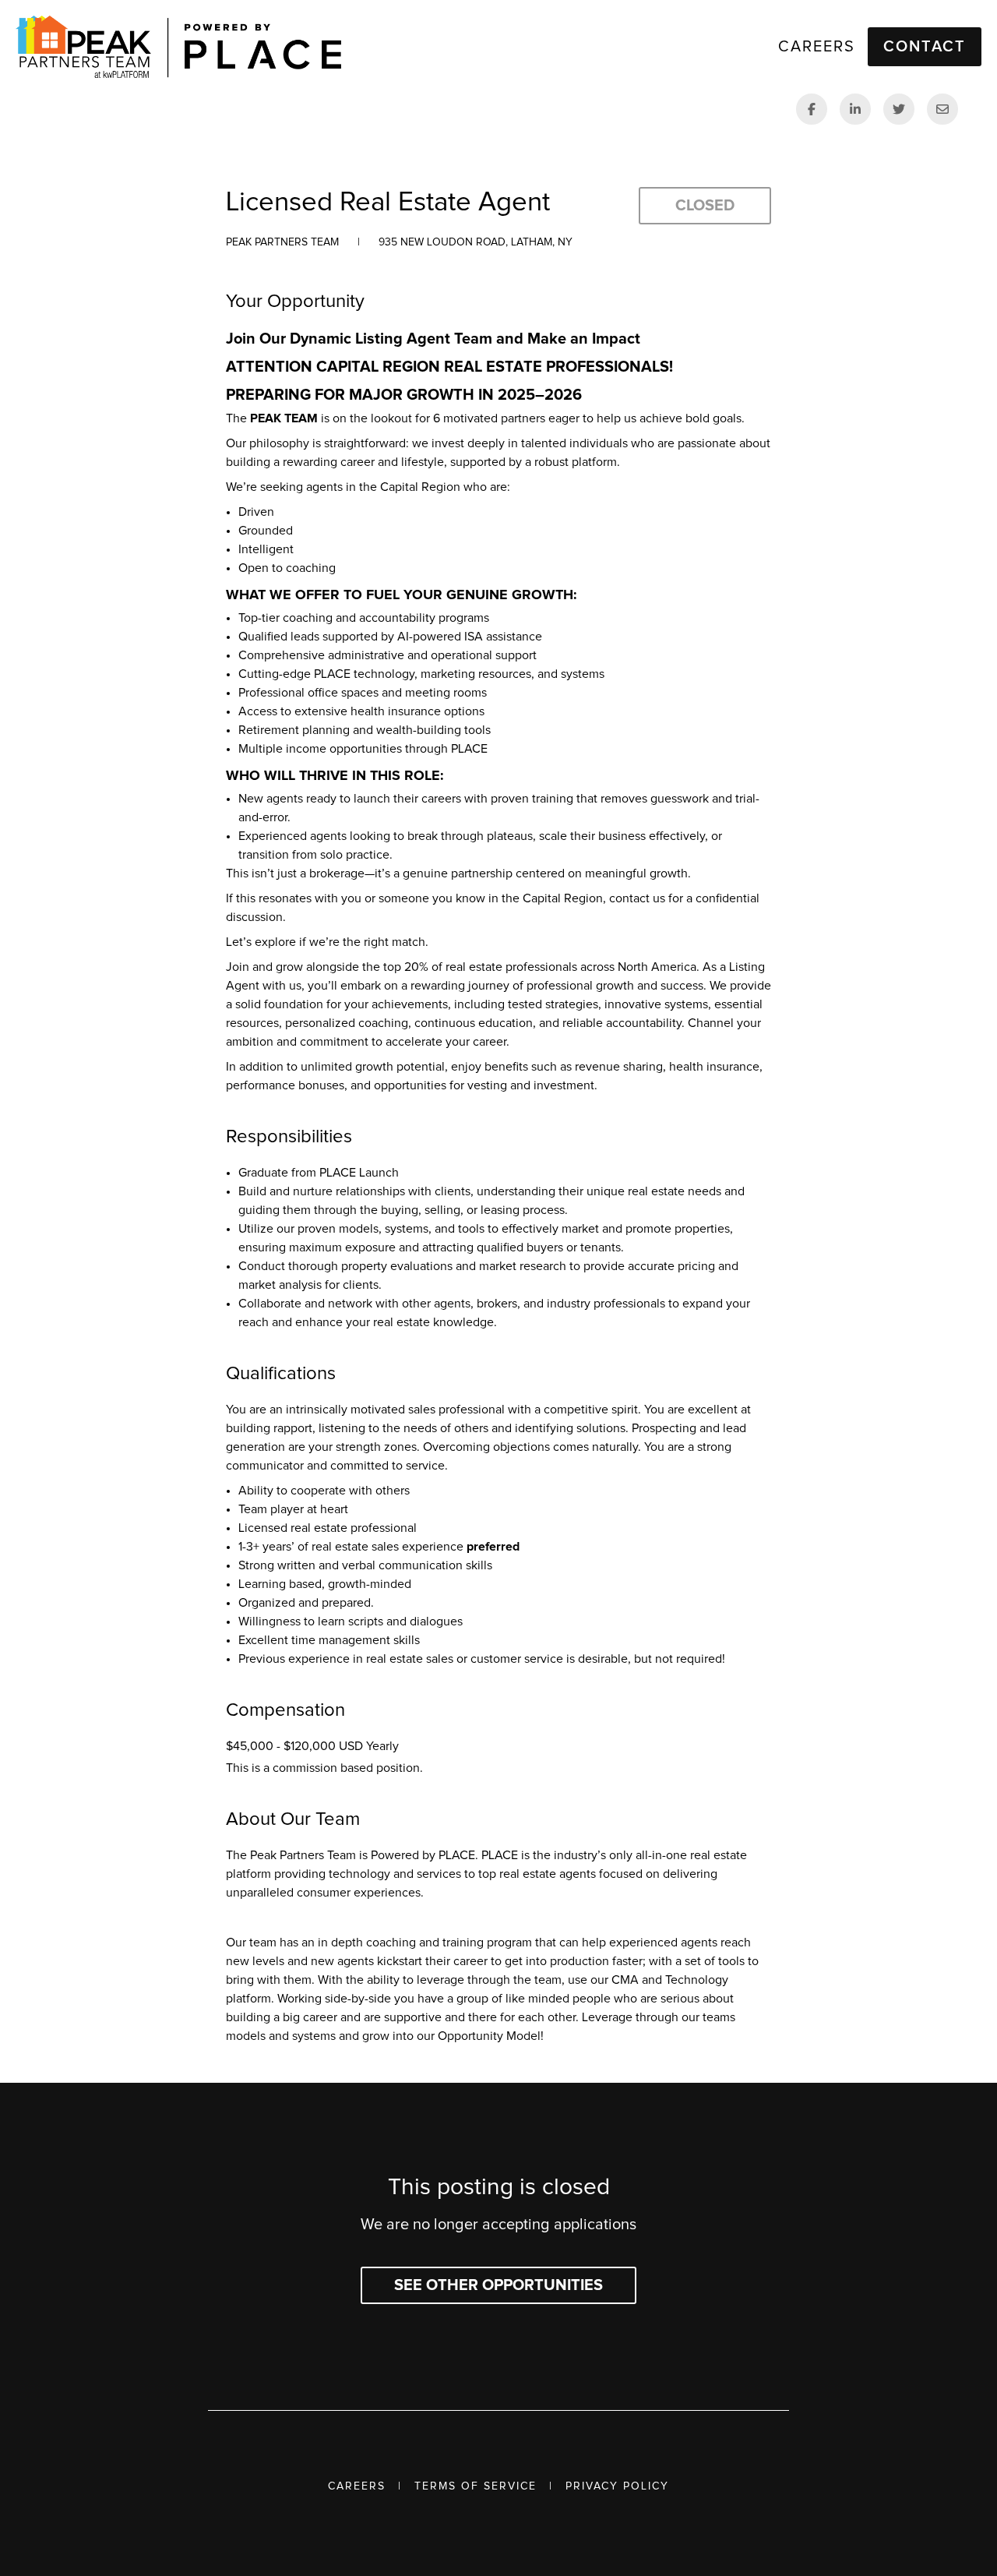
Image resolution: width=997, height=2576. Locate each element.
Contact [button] (925, 47)
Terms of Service (476, 2486)
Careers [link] (817, 47)
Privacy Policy (617, 2486)
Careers (357, 2486)
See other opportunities (498, 2285)
